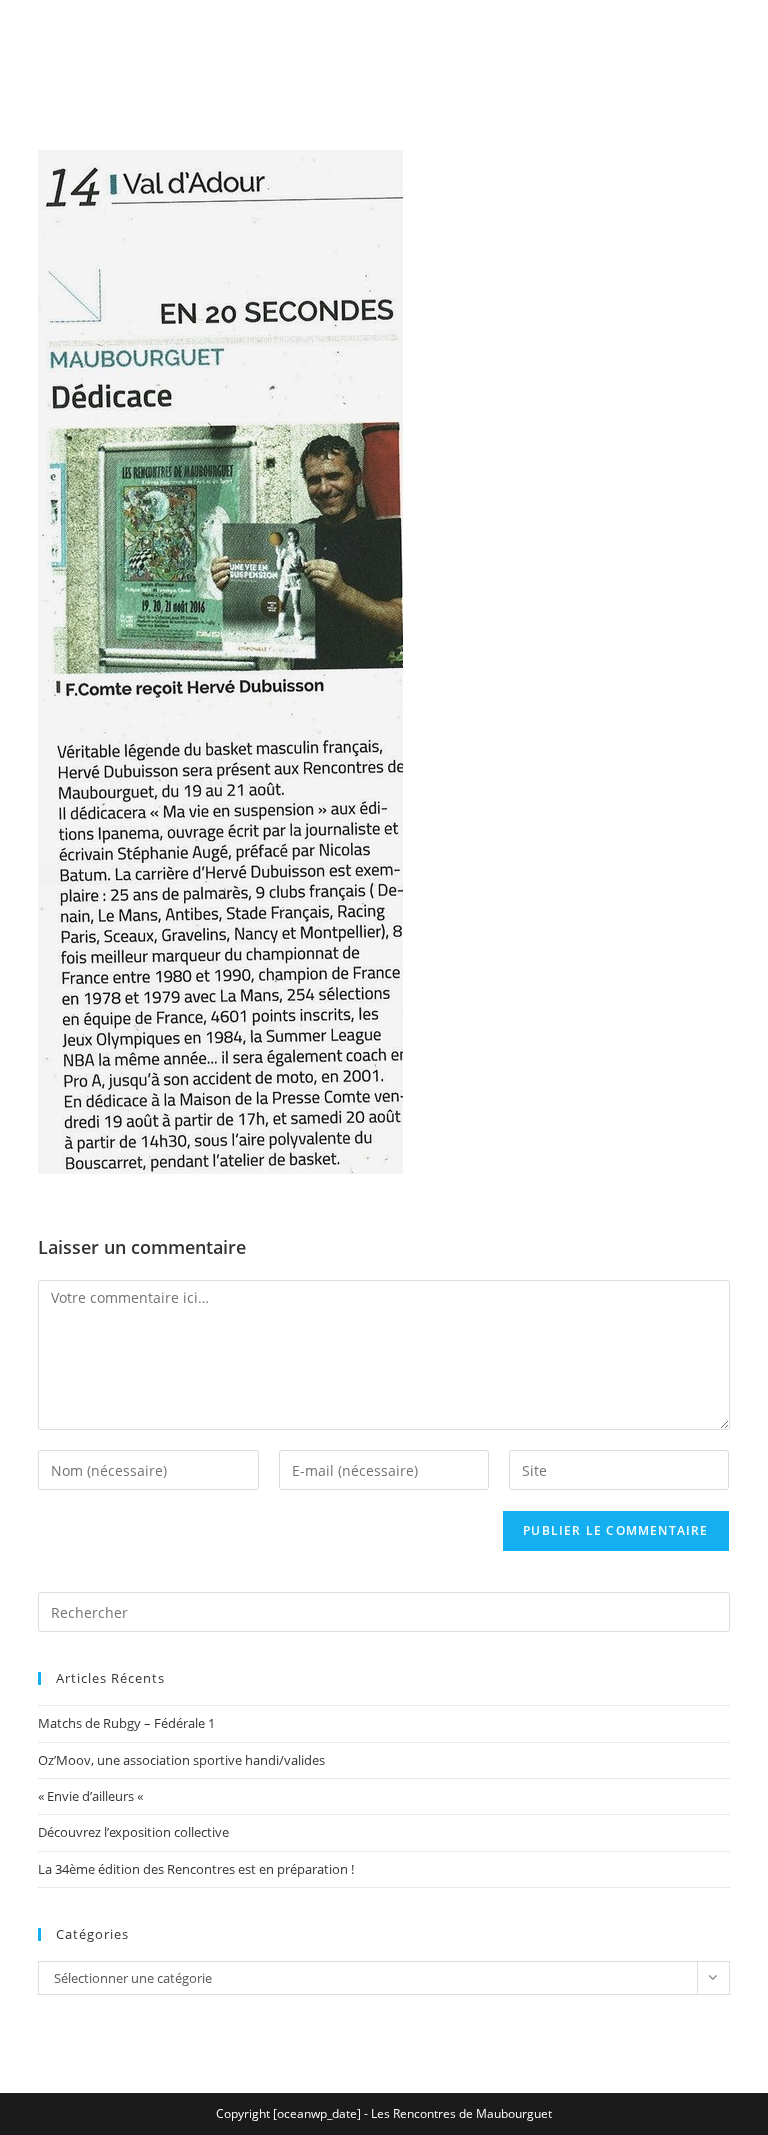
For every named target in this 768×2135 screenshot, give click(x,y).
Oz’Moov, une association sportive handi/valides (181, 1760)
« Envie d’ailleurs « (92, 1796)
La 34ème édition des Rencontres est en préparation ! (196, 1869)
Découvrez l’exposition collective (133, 1832)
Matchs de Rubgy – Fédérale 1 (126, 1723)
